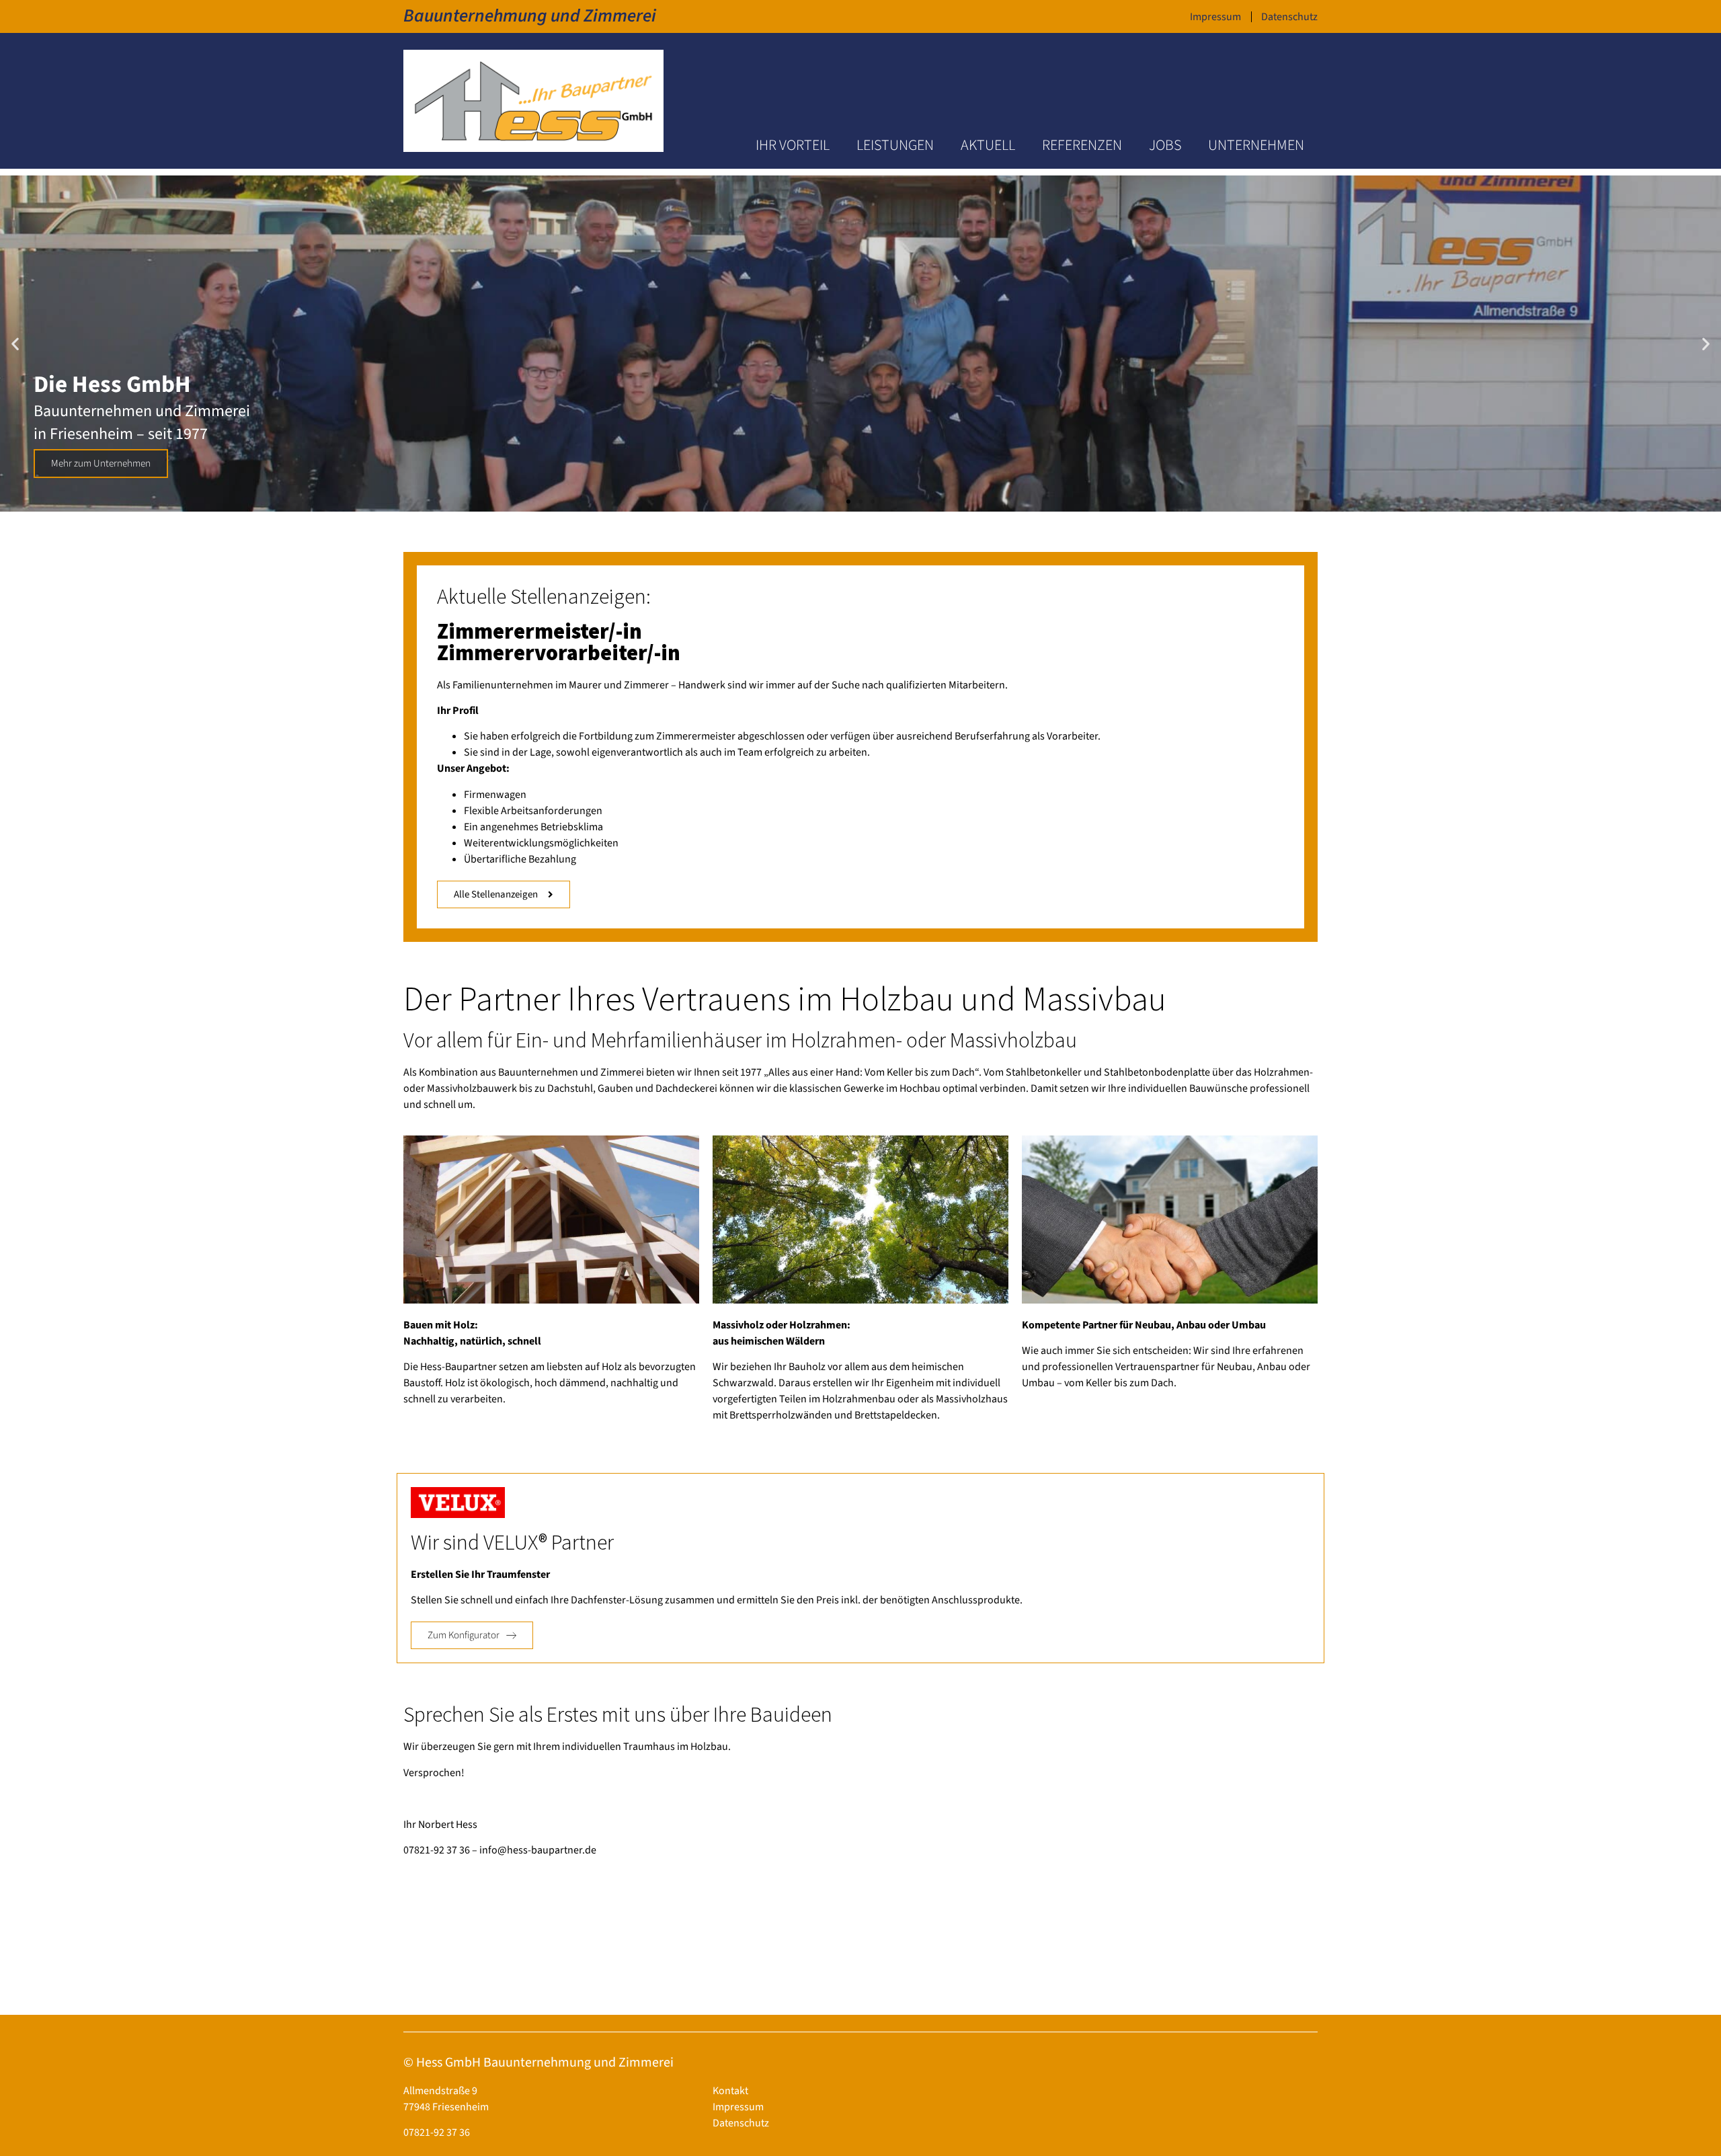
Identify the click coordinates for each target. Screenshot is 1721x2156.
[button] (15, 343)
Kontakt (730, 2091)
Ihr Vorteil (793, 145)
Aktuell (988, 145)
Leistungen (895, 145)
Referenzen (1082, 145)
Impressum (1215, 17)
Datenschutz (1289, 17)
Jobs (1165, 145)
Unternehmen (1256, 145)
